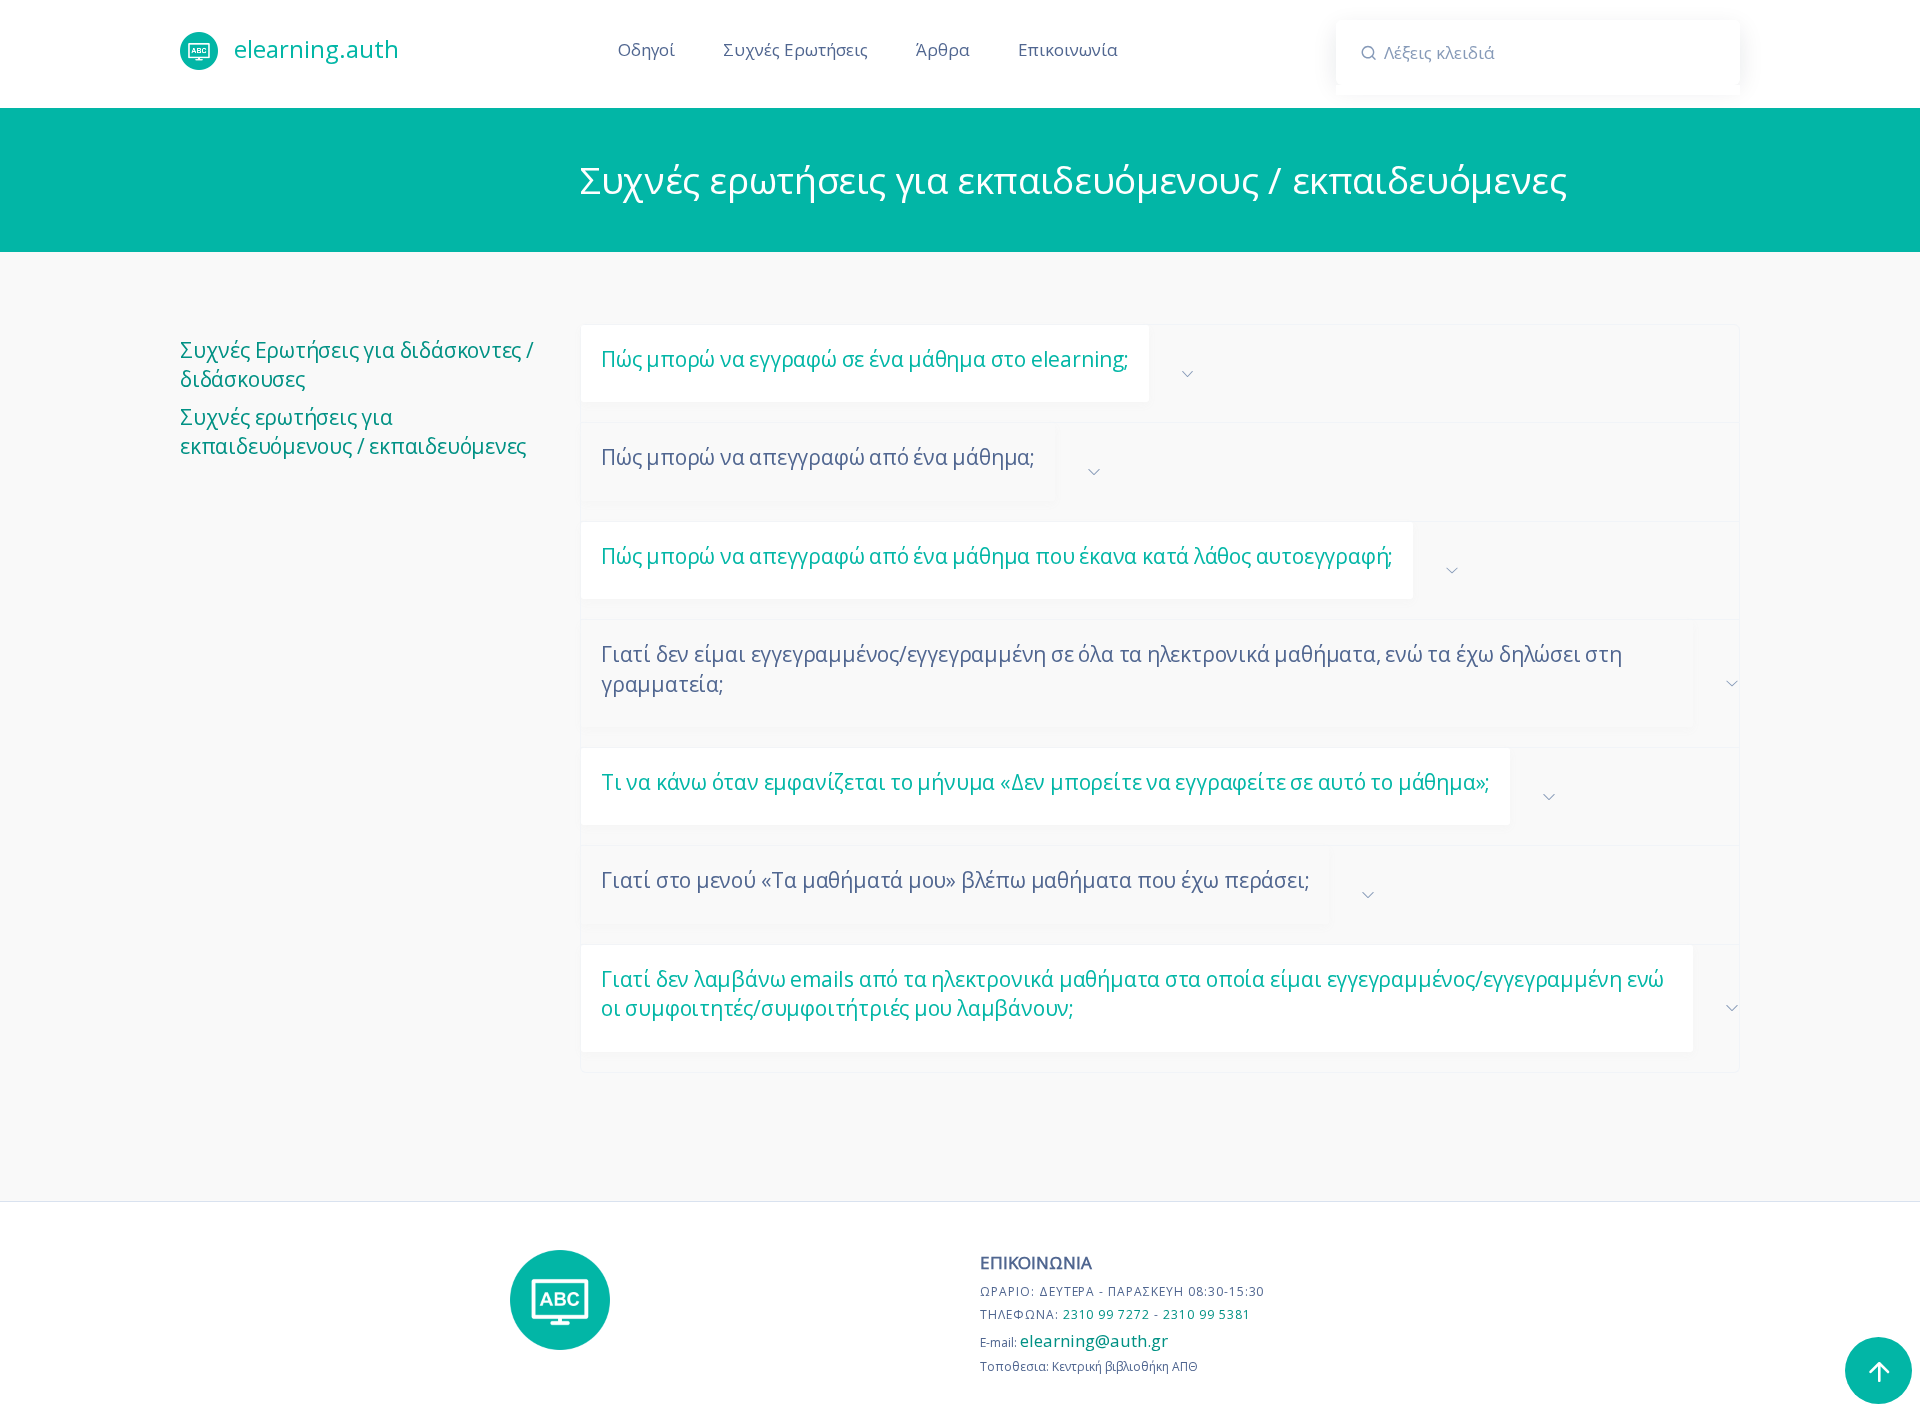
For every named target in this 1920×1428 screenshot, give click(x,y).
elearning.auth (313, 48)
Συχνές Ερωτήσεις (795, 49)
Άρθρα (943, 49)
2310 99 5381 (1207, 1314)
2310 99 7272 (1108, 1314)
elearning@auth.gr (1094, 1340)
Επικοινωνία (1068, 49)
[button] (1160, 373)
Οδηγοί (646, 49)
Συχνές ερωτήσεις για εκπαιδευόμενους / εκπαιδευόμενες (353, 431)
